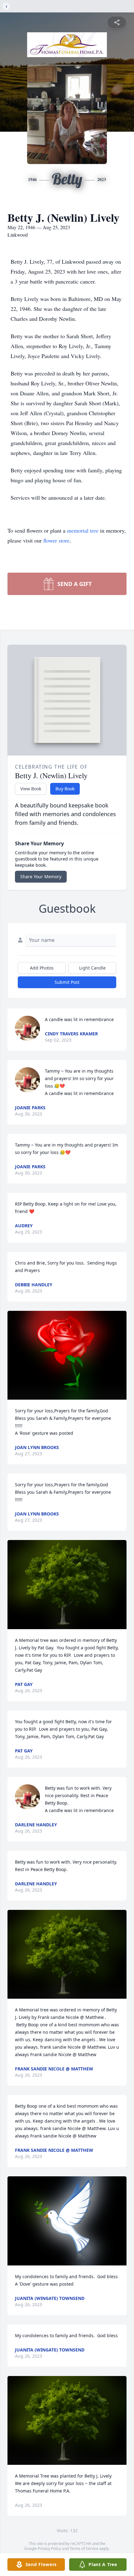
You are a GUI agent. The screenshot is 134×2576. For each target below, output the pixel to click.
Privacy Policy (49, 2549)
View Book (31, 789)
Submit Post (67, 982)
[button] (67, 1355)
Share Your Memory (41, 877)
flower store (56, 540)
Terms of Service (84, 2549)
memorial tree (83, 530)
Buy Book (65, 789)
